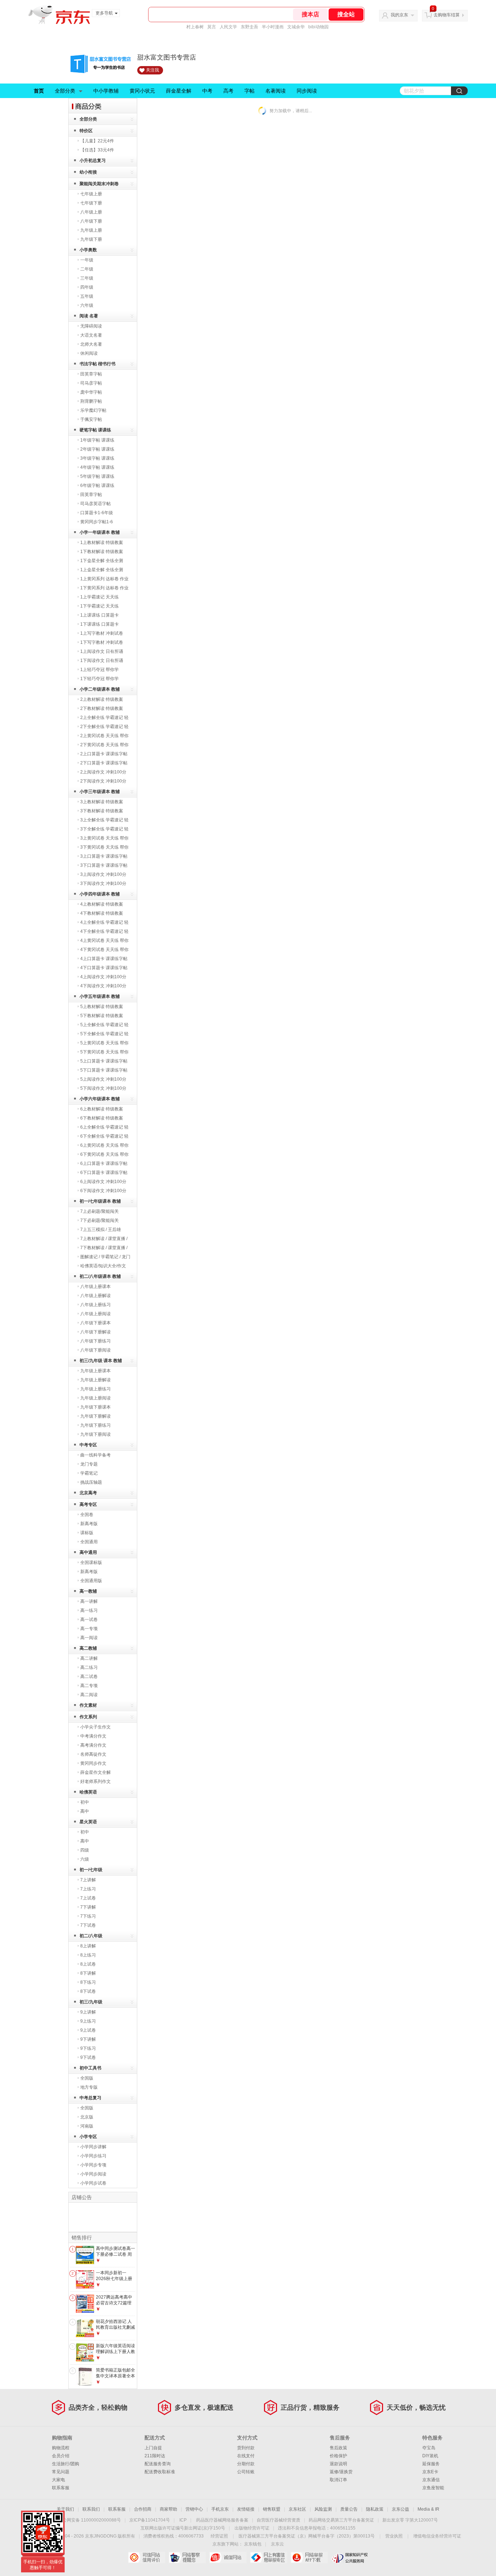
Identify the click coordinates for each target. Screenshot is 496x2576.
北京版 (87, 2117)
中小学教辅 (106, 91)
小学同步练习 (93, 2156)
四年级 (87, 287)
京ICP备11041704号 (150, 2520)
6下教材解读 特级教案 (102, 1118)
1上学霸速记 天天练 (99, 597)
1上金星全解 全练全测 (102, 570)
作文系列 (88, 1717)
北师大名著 (91, 344)
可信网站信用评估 (147, 2557)
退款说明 (338, 2464)
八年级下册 (91, 221)
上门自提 (153, 2448)
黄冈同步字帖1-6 (97, 522)
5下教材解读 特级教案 (102, 1016)
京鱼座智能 (433, 2488)
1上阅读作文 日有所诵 (102, 651)
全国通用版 (91, 1581)
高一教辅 (88, 1591)
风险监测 (323, 2509)
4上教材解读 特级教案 (102, 904)
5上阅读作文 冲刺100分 (103, 1079)
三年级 (87, 278)
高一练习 (89, 1610)
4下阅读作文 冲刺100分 (103, 986)
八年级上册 (91, 212)
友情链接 (246, 2509)
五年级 (87, 296)
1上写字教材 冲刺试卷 (102, 633)
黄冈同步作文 (93, 1763)
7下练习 (88, 1916)
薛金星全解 (179, 91)
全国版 (87, 2078)
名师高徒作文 (93, 1754)
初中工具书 (90, 2068)
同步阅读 (307, 91)
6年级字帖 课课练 (97, 485)
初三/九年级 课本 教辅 (101, 1361)
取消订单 (338, 2480)
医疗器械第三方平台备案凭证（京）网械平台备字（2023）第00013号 (307, 2536)
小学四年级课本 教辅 (100, 894)
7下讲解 (88, 1907)
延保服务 (431, 2464)
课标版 (87, 1533)
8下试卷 (88, 1991)
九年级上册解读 (95, 1380)
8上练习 (88, 1955)
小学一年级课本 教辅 (100, 532)
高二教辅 (88, 1648)
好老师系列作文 (95, 1781)
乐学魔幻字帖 (93, 410)
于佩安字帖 (91, 419)
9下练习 (88, 2048)
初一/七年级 (91, 1870)
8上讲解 (88, 1946)
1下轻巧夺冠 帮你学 (99, 679)
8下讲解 (88, 1973)
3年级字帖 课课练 (97, 458)
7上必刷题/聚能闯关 (99, 1211)
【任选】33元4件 (97, 150)
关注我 (153, 70)
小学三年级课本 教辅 (100, 792)
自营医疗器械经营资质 (279, 2520)
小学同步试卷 (93, 2183)
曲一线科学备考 (95, 1455)
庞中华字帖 (91, 392)
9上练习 (88, 2021)
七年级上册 (91, 194)
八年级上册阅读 (95, 1314)
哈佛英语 (88, 1792)
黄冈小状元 (142, 91)
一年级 (87, 260)
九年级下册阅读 (95, 1434)
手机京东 (220, 2509)
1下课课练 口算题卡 (99, 624)
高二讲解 (89, 1658)
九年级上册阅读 (95, 1398)
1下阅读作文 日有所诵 (102, 661)
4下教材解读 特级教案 (102, 913)
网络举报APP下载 (309, 2557)
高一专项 (89, 1629)
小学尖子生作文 (95, 1727)
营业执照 (394, 2536)
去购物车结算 (447, 15)
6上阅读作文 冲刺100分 (103, 1182)
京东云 (277, 2544)
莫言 (212, 27)
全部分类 (65, 91)
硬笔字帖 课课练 (95, 430)
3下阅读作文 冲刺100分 (103, 883)
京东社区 (297, 2509)
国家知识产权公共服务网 (350, 2557)
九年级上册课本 (95, 1371)
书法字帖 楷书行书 (97, 364)
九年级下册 (91, 239)
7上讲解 (88, 1880)
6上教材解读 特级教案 (102, 1109)
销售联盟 (272, 2509)
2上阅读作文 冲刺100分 (103, 772)
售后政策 (338, 2448)
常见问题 (61, 2472)
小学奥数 (88, 250)
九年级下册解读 (95, 1416)
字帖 (249, 91)
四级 (85, 1850)
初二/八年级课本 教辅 (100, 1276)
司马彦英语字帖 (95, 504)
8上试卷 (88, 1964)
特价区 (86, 131)
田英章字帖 (91, 374)
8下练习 (88, 1982)
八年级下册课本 (95, 1323)
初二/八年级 (91, 1936)
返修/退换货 (341, 2472)
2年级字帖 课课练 (97, 449)
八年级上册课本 (95, 1287)
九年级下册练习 (95, 1425)
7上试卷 (88, 1898)
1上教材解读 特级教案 (102, 543)
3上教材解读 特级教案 (102, 802)
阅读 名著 (89, 316)
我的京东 (399, 15)
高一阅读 (89, 1638)
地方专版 (89, 2087)
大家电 (58, 2480)
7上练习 (88, 1889)
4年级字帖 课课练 (97, 467)
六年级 (87, 305)
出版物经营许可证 (252, 2528)
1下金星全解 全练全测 (102, 561)
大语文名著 (91, 335)
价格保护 (338, 2456)
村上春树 (195, 27)
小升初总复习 (93, 161)
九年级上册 (91, 230)
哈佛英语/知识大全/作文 (103, 1266)
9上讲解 (88, 2012)
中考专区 (88, 1445)
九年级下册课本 (95, 1407)
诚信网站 (228, 2557)
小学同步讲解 (93, 2147)
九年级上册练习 (95, 1389)
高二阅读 (89, 1695)
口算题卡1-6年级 (97, 513)
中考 (207, 91)
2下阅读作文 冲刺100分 (103, 781)
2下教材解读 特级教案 (102, 708)
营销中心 (194, 2509)
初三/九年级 (91, 2002)
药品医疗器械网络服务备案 (222, 2520)
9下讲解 (88, 2039)
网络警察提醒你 (187, 2557)
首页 (39, 91)
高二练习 (89, 1667)
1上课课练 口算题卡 (99, 615)
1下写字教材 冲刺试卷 (102, 642)
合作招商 (143, 2509)
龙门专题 (89, 1464)
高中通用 (88, 1552)
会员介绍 (61, 2456)
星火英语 (88, 1822)
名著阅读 (276, 91)
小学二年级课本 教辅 (100, 689)
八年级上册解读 (95, 1296)
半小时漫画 (273, 27)
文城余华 (296, 27)
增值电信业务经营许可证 (437, 2536)
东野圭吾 (249, 27)
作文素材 (88, 1705)
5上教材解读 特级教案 (102, 1007)
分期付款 (246, 2464)
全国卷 (87, 1515)
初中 (85, 1802)
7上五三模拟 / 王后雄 (101, 1230)
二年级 (87, 269)
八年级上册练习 (95, 1305)
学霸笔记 (89, 1473)
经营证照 (219, 2536)
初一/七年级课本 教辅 (100, 1201)
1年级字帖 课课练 (97, 440)
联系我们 (91, 2509)
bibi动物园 (318, 27)
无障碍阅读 (91, 326)
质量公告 (349, 2509)
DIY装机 (430, 2456)
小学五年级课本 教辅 (100, 996)
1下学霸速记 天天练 (99, 606)
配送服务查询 (158, 2464)
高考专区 (88, 1504)
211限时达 (155, 2456)
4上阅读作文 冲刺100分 (103, 977)
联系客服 (61, 2488)
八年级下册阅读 (95, 1350)
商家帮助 (168, 2509)
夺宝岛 (429, 2448)
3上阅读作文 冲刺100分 (103, 874)
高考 (228, 91)
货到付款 (246, 2448)
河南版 (87, 2126)
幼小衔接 (88, 172)
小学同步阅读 (93, 2174)
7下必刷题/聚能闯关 (99, 1220)
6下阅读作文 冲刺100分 (103, 1191)
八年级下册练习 (95, 1341)
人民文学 (228, 27)
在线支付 (246, 2456)
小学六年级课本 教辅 (100, 1099)
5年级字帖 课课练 (97, 476)
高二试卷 (89, 1677)
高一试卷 (89, 1620)
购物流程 (61, 2448)
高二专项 (89, 1686)
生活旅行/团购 (66, 2464)
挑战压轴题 (91, 1482)
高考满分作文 (93, 1745)
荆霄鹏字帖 (91, 401)
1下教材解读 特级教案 (102, 552)
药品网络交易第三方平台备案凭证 (341, 2520)
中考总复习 (90, 2098)
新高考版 (89, 1524)
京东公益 (401, 2509)
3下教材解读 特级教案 (102, 811)
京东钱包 (253, 2544)
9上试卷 (88, 2030)
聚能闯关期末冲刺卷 (99, 184)
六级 (85, 1859)
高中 (85, 1811)
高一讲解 (89, 1601)
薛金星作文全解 (95, 1772)
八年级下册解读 (95, 1332)
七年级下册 (91, 203)
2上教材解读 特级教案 (102, 699)
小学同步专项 (93, 2165)
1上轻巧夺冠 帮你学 (99, 670)
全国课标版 (91, 1563)
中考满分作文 (93, 1736)
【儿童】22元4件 (97, 141)
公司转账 (246, 2472)
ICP (183, 2520)
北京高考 (88, 1493)
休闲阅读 (89, 353)
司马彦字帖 (91, 383)
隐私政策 (375, 2509)
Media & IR (428, 2509)
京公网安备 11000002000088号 (90, 2520)
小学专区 (88, 2137)
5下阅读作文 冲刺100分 (103, 1088)
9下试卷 (88, 2057)
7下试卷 (88, 1925)
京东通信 (431, 2480)
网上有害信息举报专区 (269, 2557)
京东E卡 (430, 2472)
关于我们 (65, 2509)
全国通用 (89, 1542)
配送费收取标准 (160, 2472)
